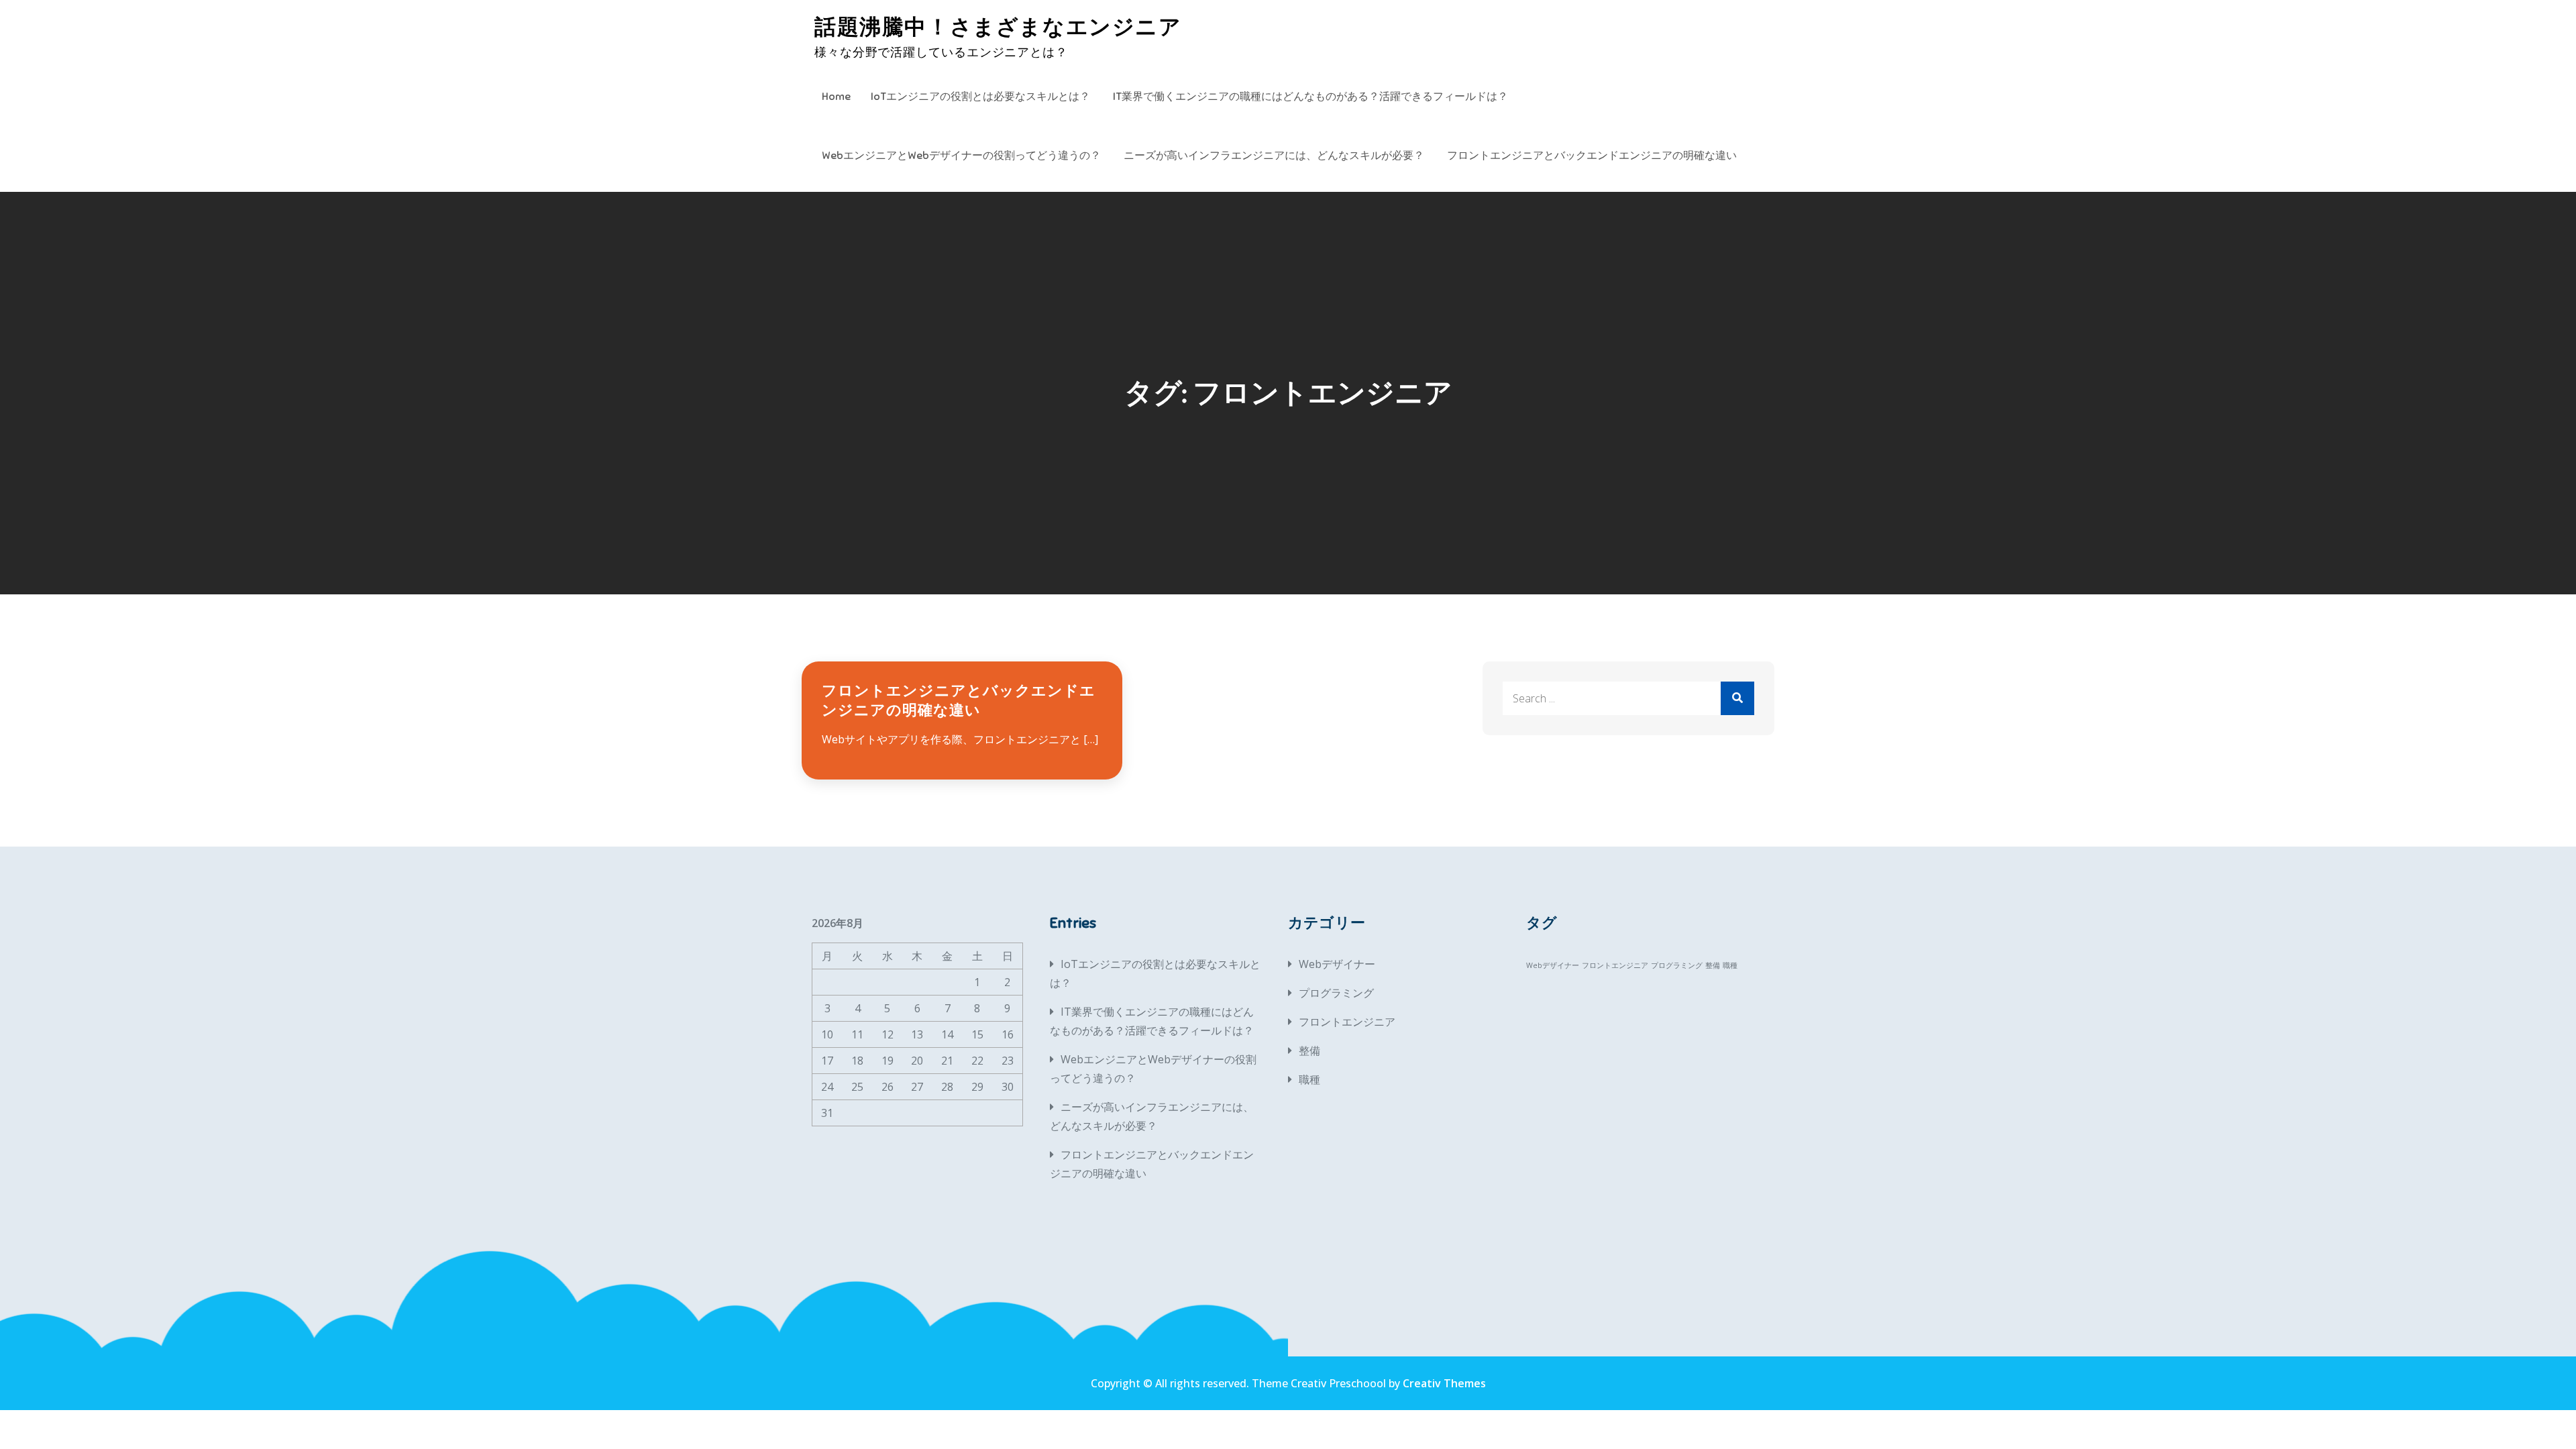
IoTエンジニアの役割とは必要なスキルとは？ (980, 97)
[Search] (1737, 698)
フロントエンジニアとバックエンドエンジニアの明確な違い (1592, 156)
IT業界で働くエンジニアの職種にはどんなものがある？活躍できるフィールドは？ (1310, 97)
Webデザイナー (1337, 964)
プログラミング (1336, 993)
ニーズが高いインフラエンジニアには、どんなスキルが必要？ (1274, 156)
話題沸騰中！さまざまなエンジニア (998, 27)
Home (836, 97)
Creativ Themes (1444, 1383)
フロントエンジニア (1347, 1022)
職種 (1309, 1079)
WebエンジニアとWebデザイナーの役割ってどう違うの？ (961, 156)
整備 (1309, 1051)
